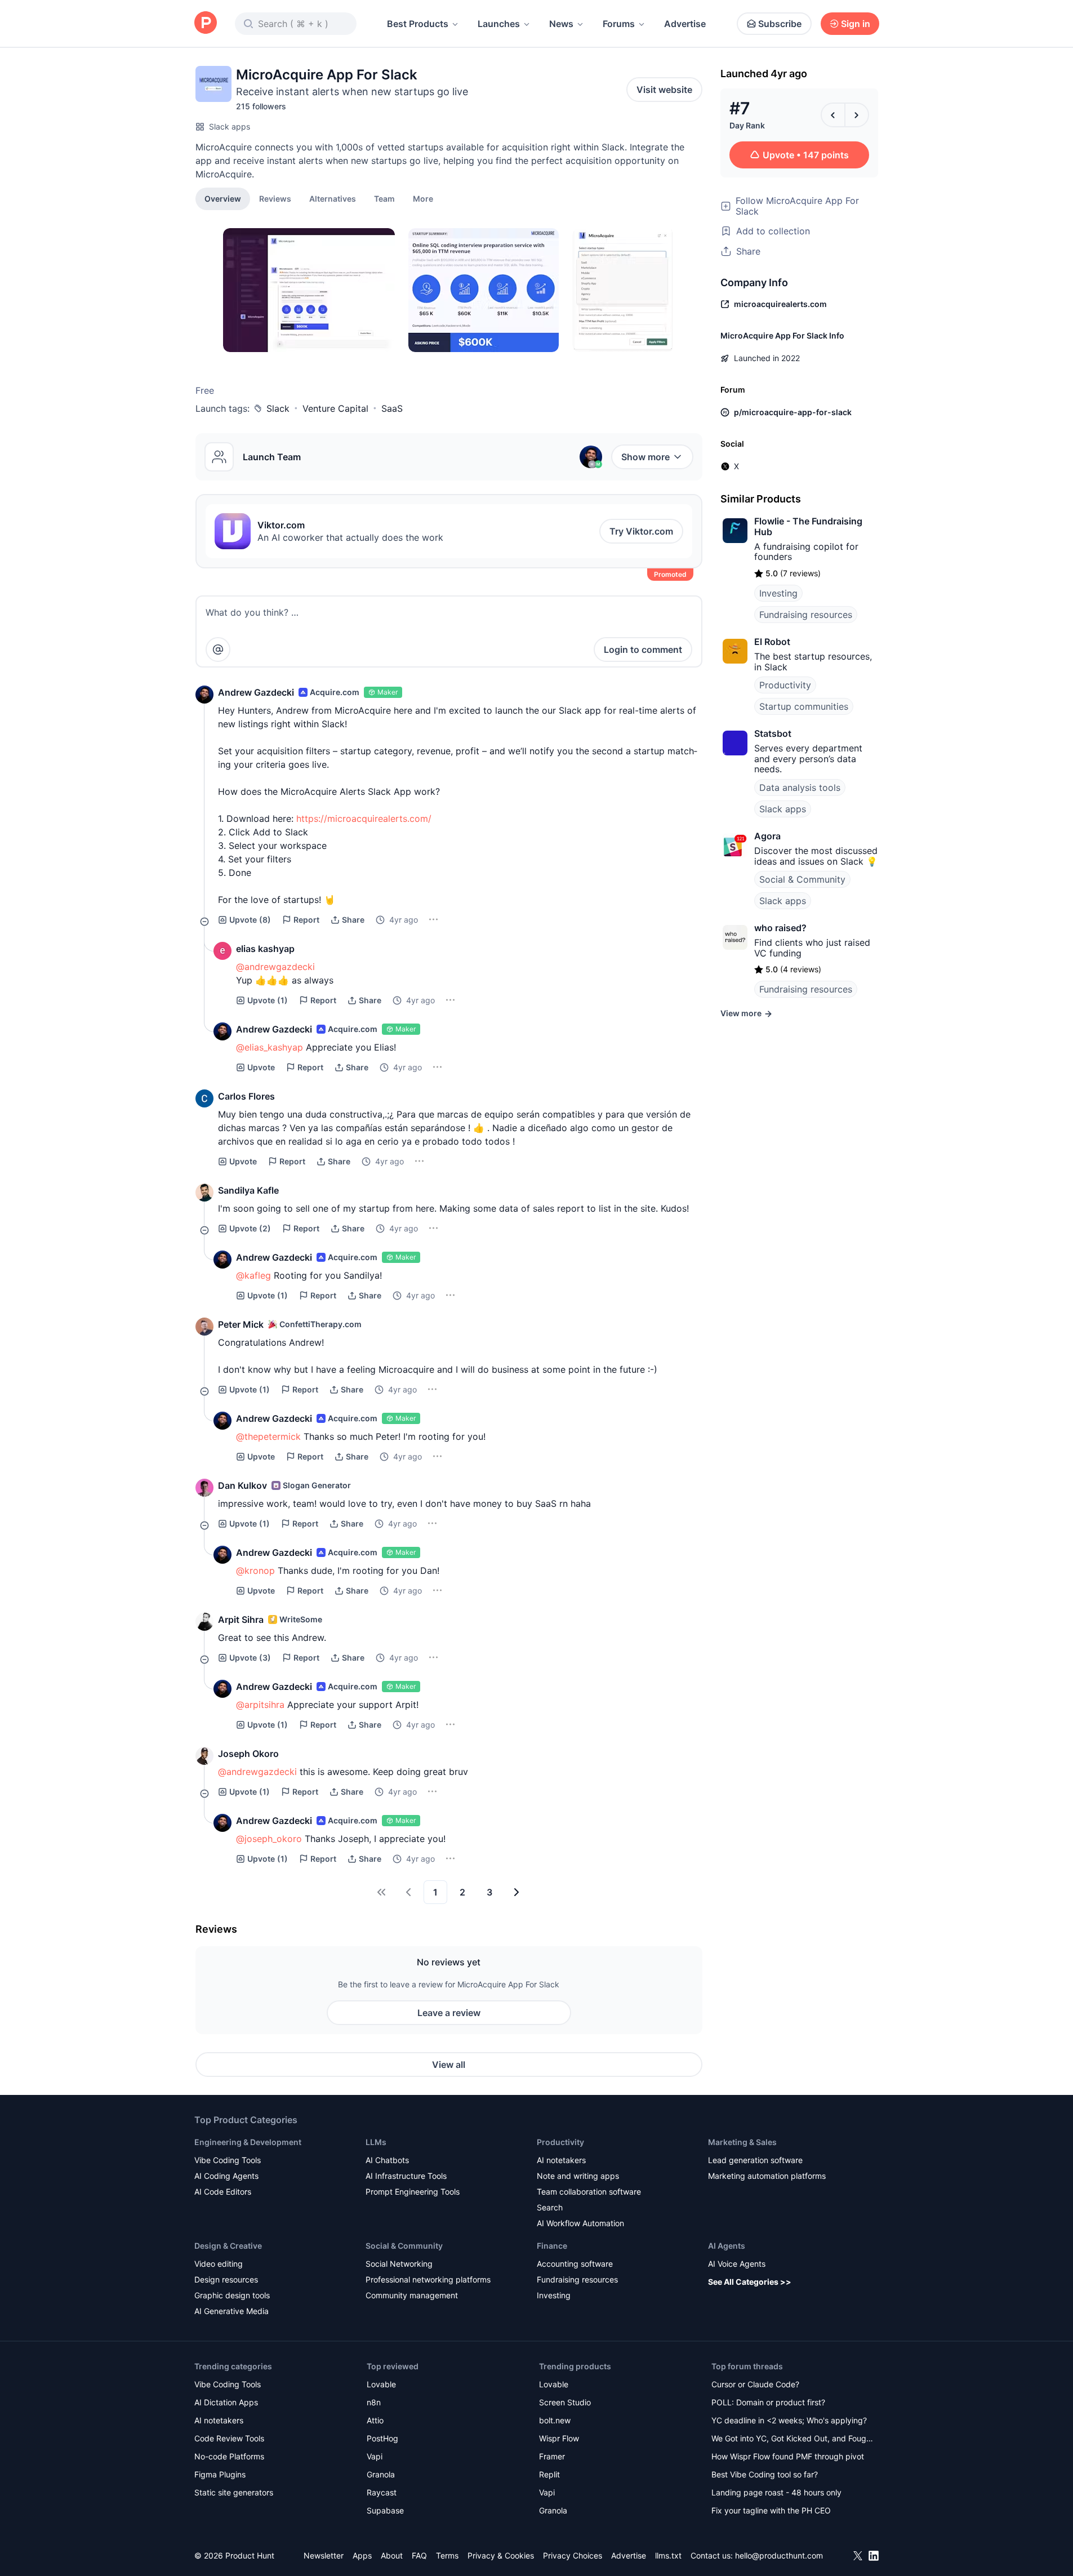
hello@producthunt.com (779, 2555)
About (392, 2555)
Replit (549, 2474)
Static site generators (234, 2492)
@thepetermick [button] (268, 1436)
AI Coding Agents (226, 2176)
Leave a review (449, 2013)
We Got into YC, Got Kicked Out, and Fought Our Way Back (792, 2439)
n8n (374, 2402)
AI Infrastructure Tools (406, 2176)
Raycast (382, 2492)
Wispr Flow (559, 2438)
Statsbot (773, 733)
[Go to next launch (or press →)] (857, 115)
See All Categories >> (750, 2282)
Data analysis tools (800, 788)
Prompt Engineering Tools (413, 2192)
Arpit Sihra (241, 1620)
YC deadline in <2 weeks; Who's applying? (789, 2420)
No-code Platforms (229, 2456)
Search (550, 2207)
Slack (278, 408)
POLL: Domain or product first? (768, 2402)
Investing (778, 593)
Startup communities (804, 706)
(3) (250, 1658)
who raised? (780, 928)
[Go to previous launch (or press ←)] (833, 115)
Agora (767, 836)
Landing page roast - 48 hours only (776, 2492)
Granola (381, 2474)
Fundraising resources (806, 615)
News (561, 24)
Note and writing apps (578, 2176)
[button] (423, 198)
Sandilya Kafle (248, 1190)
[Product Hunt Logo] (206, 23)
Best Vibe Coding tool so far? (765, 2474)
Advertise (685, 24)
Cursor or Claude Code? (755, 2384)
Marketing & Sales (742, 2142)
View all (449, 2065)
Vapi (375, 2456)
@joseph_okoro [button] (269, 1839)
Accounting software (575, 2264)
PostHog (382, 2438)
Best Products (418, 24)
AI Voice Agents (737, 2264)
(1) (268, 1000)
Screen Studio (565, 2402)
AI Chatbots (387, 2160)
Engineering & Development (248, 2142)
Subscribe (780, 24)
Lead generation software (755, 2160)
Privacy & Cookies (501, 2555)
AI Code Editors (223, 2192)
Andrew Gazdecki (256, 692)
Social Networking (399, 2264)
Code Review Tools (229, 2438)
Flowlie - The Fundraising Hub (808, 526)
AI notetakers (561, 2160)
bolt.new (555, 2420)
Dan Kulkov (242, 1485)
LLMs (376, 2142)
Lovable (381, 2384)
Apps (362, 2555)
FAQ (419, 2555)
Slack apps (230, 126)
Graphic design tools (232, 2295)
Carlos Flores (246, 1096)
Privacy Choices (573, 2555)
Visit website (664, 90)
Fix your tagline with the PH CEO (771, 2510)
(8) (250, 920)
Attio (375, 2420)
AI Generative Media (231, 2311)
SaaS (392, 408)
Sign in (856, 24)
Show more (645, 457)
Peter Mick (241, 1324)
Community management (412, 2295)
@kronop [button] (255, 1570)
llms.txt (668, 2555)
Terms (447, 2555)
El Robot (772, 642)
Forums (619, 24)
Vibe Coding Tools (228, 2160)
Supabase (385, 2510)
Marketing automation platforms (767, 2176)
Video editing (219, 2264)
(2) (250, 1228)
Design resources (226, 2279)
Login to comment (643, 649)
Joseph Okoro (248, 1754)
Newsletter (324, 2555)
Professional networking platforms (428, 2279)
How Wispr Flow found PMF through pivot (788, 2456)
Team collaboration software (589, 2192)
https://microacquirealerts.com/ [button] (364, 818)
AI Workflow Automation (580, 2223)
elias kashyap (265, 949)
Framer (552, 2456)
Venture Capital (335, 408)
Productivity (785, 685)
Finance (552, 2246)
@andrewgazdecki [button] (275, 967)
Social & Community (802, 879)
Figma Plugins (220, 2474)
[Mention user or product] (218, 649)
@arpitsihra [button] (260, 1705)
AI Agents (727, 2246)
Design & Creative (228, 2246)
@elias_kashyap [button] (270, 1047)
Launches (499, 24)
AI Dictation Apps (226, 2402)
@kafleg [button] (253, 1275)
